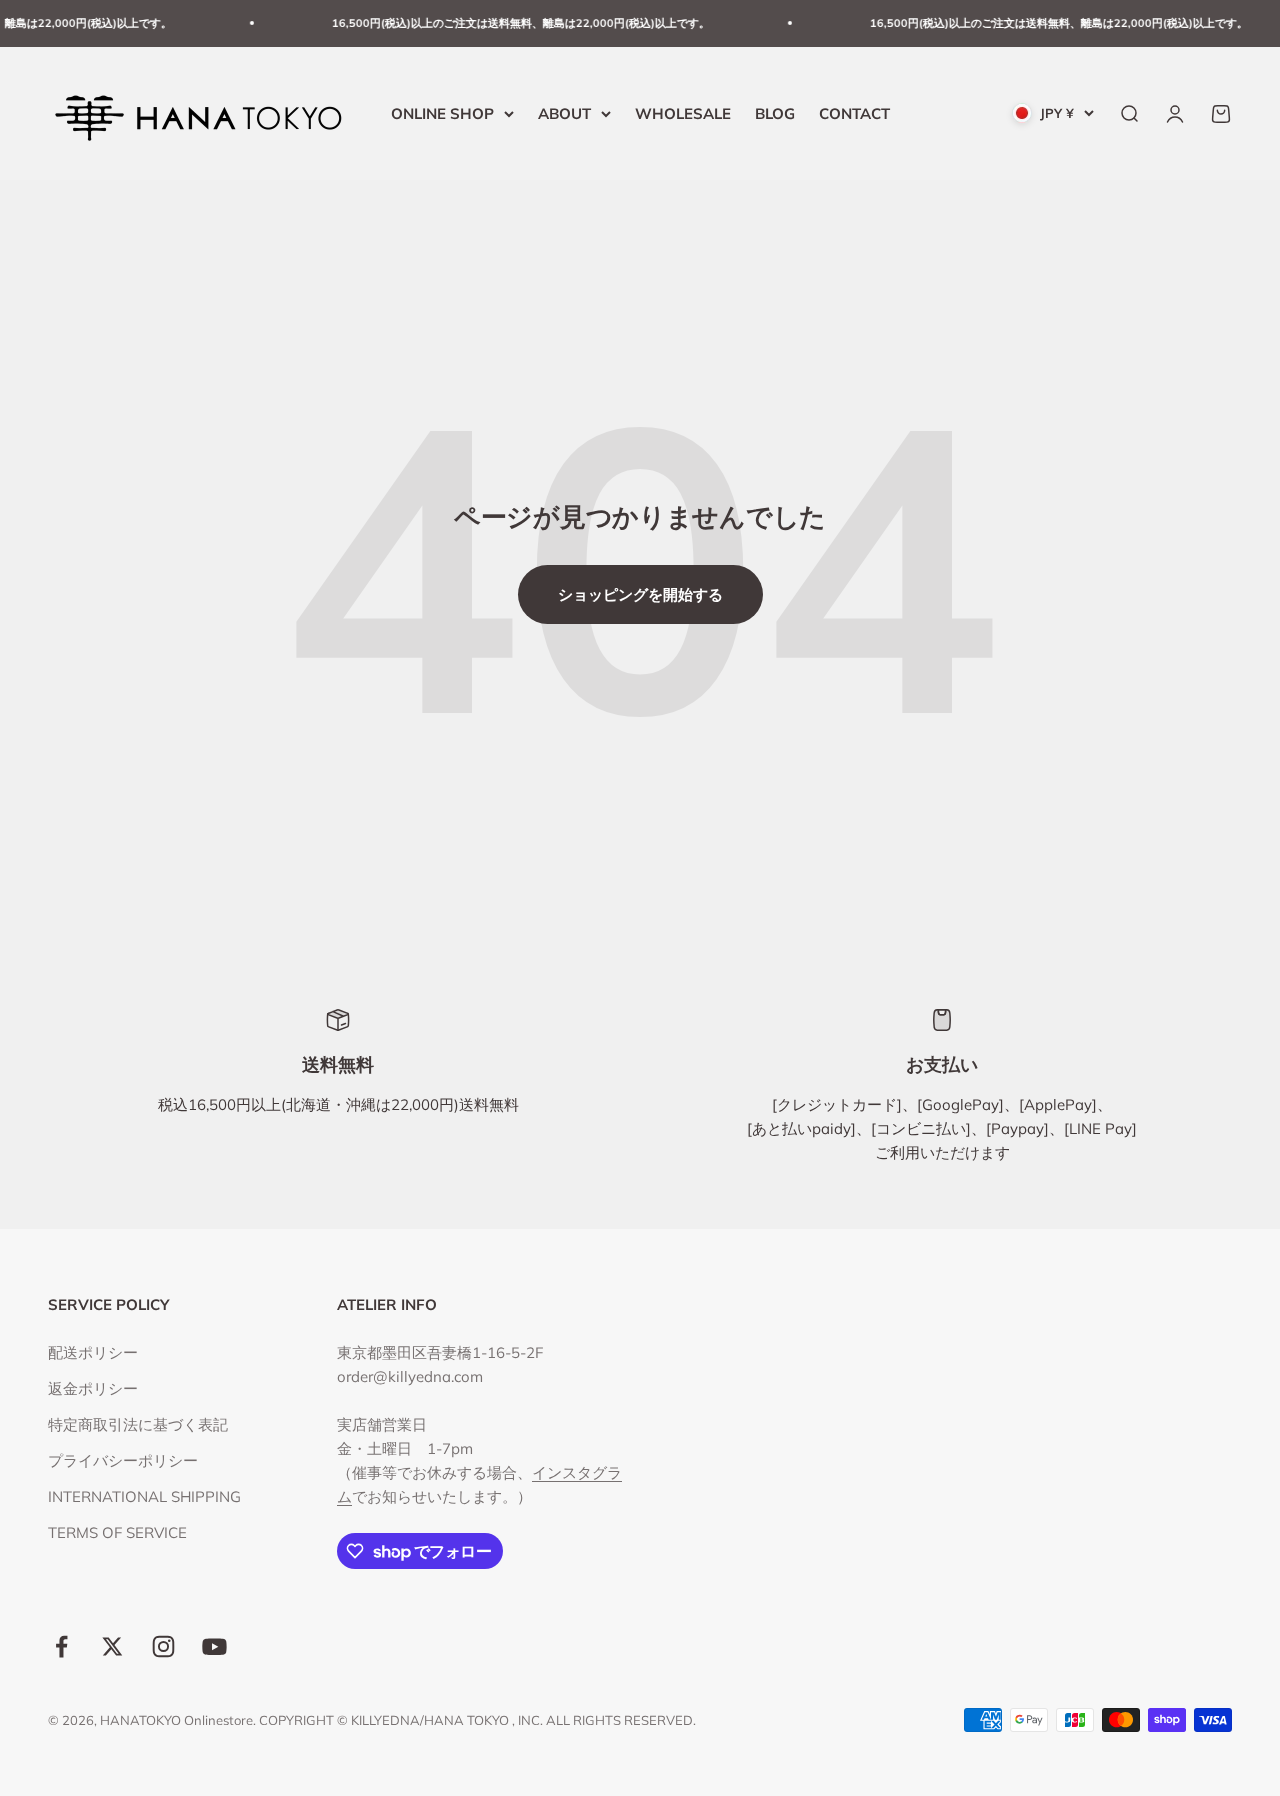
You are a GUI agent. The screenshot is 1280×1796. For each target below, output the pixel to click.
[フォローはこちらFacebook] (61, 1646)
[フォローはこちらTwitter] (112, 1646)
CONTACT (854, 112)
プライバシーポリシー (123, 1460)
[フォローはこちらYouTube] (214, 1646)
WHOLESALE (683, 112)
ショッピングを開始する (640, 594)
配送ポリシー (93, 1352)
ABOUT (564, 112)
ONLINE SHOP (442, 112)
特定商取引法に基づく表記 (138, 1424)
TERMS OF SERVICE (117, 1532)
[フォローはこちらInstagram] (163, 1646)
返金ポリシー (93, 1388)
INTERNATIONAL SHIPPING (144, 1496)
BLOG (775, 112)
